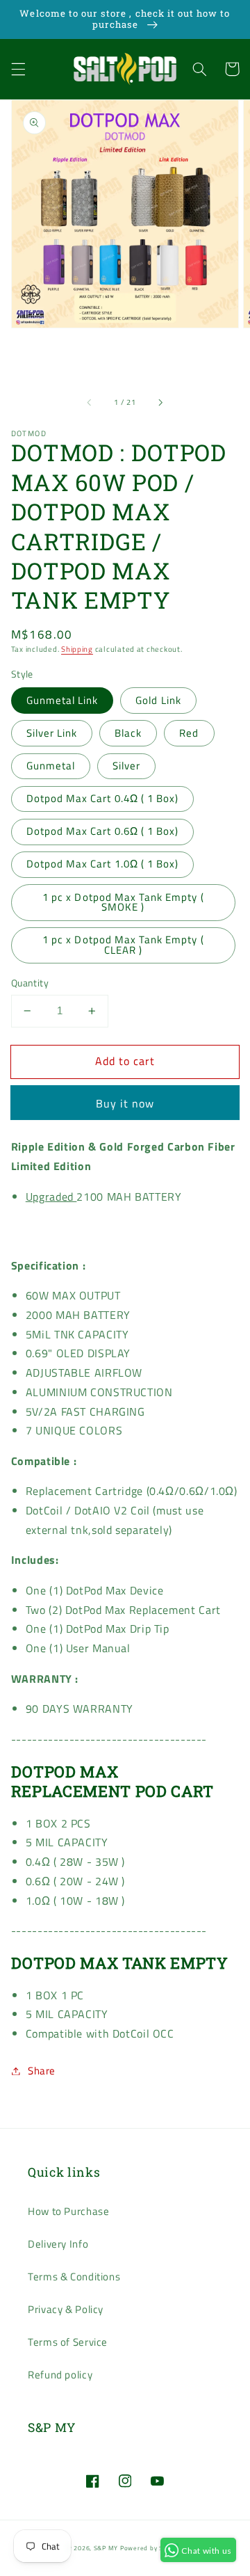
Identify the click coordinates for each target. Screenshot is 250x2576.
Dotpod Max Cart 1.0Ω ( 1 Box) (102, 864)
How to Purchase (68, 2211)
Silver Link (52, 733)
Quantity (30, 983)
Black (128, 733)
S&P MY (106, 2548)
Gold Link (158, 700)
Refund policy (60, 2375)
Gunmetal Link (62, 700)
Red (189, 733)
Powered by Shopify (151, 2548)
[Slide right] (160, 403)
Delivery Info (58, 2244)
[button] (18, 69)
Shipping (77, 649)
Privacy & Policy (66, 2309)
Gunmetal (51, 766)
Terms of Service (68, 2342)
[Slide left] (90, 403)
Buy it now (125, 1103)
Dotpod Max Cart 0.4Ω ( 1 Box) (102, 798)
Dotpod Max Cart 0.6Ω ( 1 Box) (102, 831)
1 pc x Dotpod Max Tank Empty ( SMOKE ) (123, 902)
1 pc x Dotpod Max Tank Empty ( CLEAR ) (123, 945)
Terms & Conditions (74, 2277)
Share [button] (42, 2071)
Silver (126, 766)
